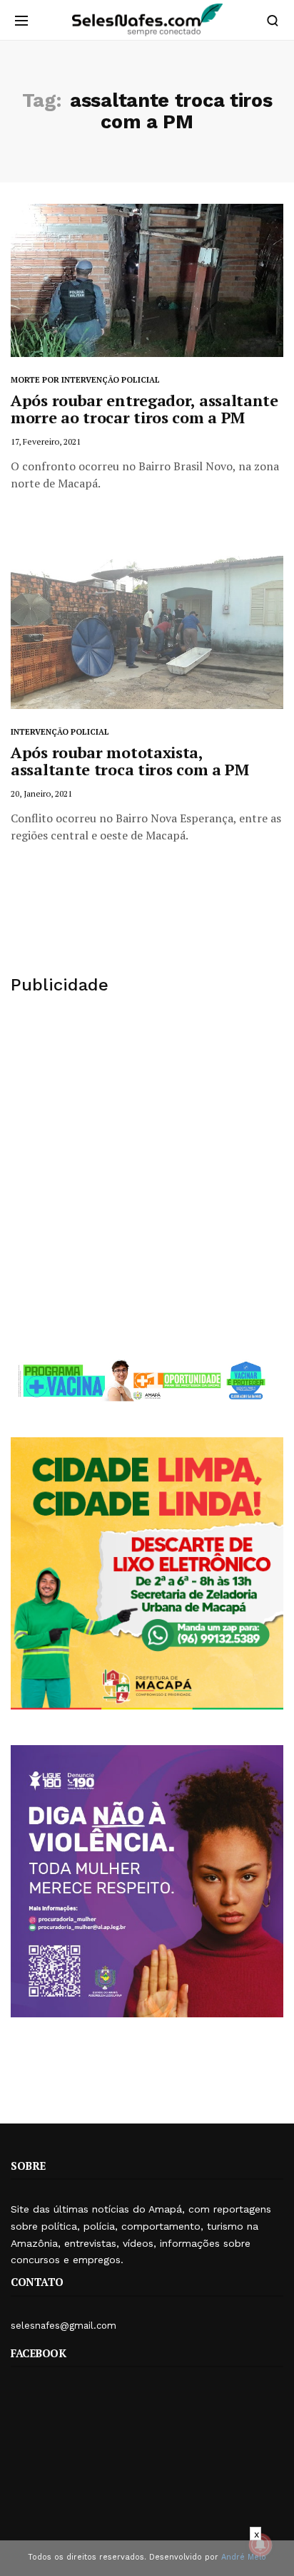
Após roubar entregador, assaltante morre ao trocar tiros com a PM (145, 409)
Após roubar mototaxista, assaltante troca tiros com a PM (130, 761)
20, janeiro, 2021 (41, 793)
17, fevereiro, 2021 (46, 441)
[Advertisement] (147, 1176)
